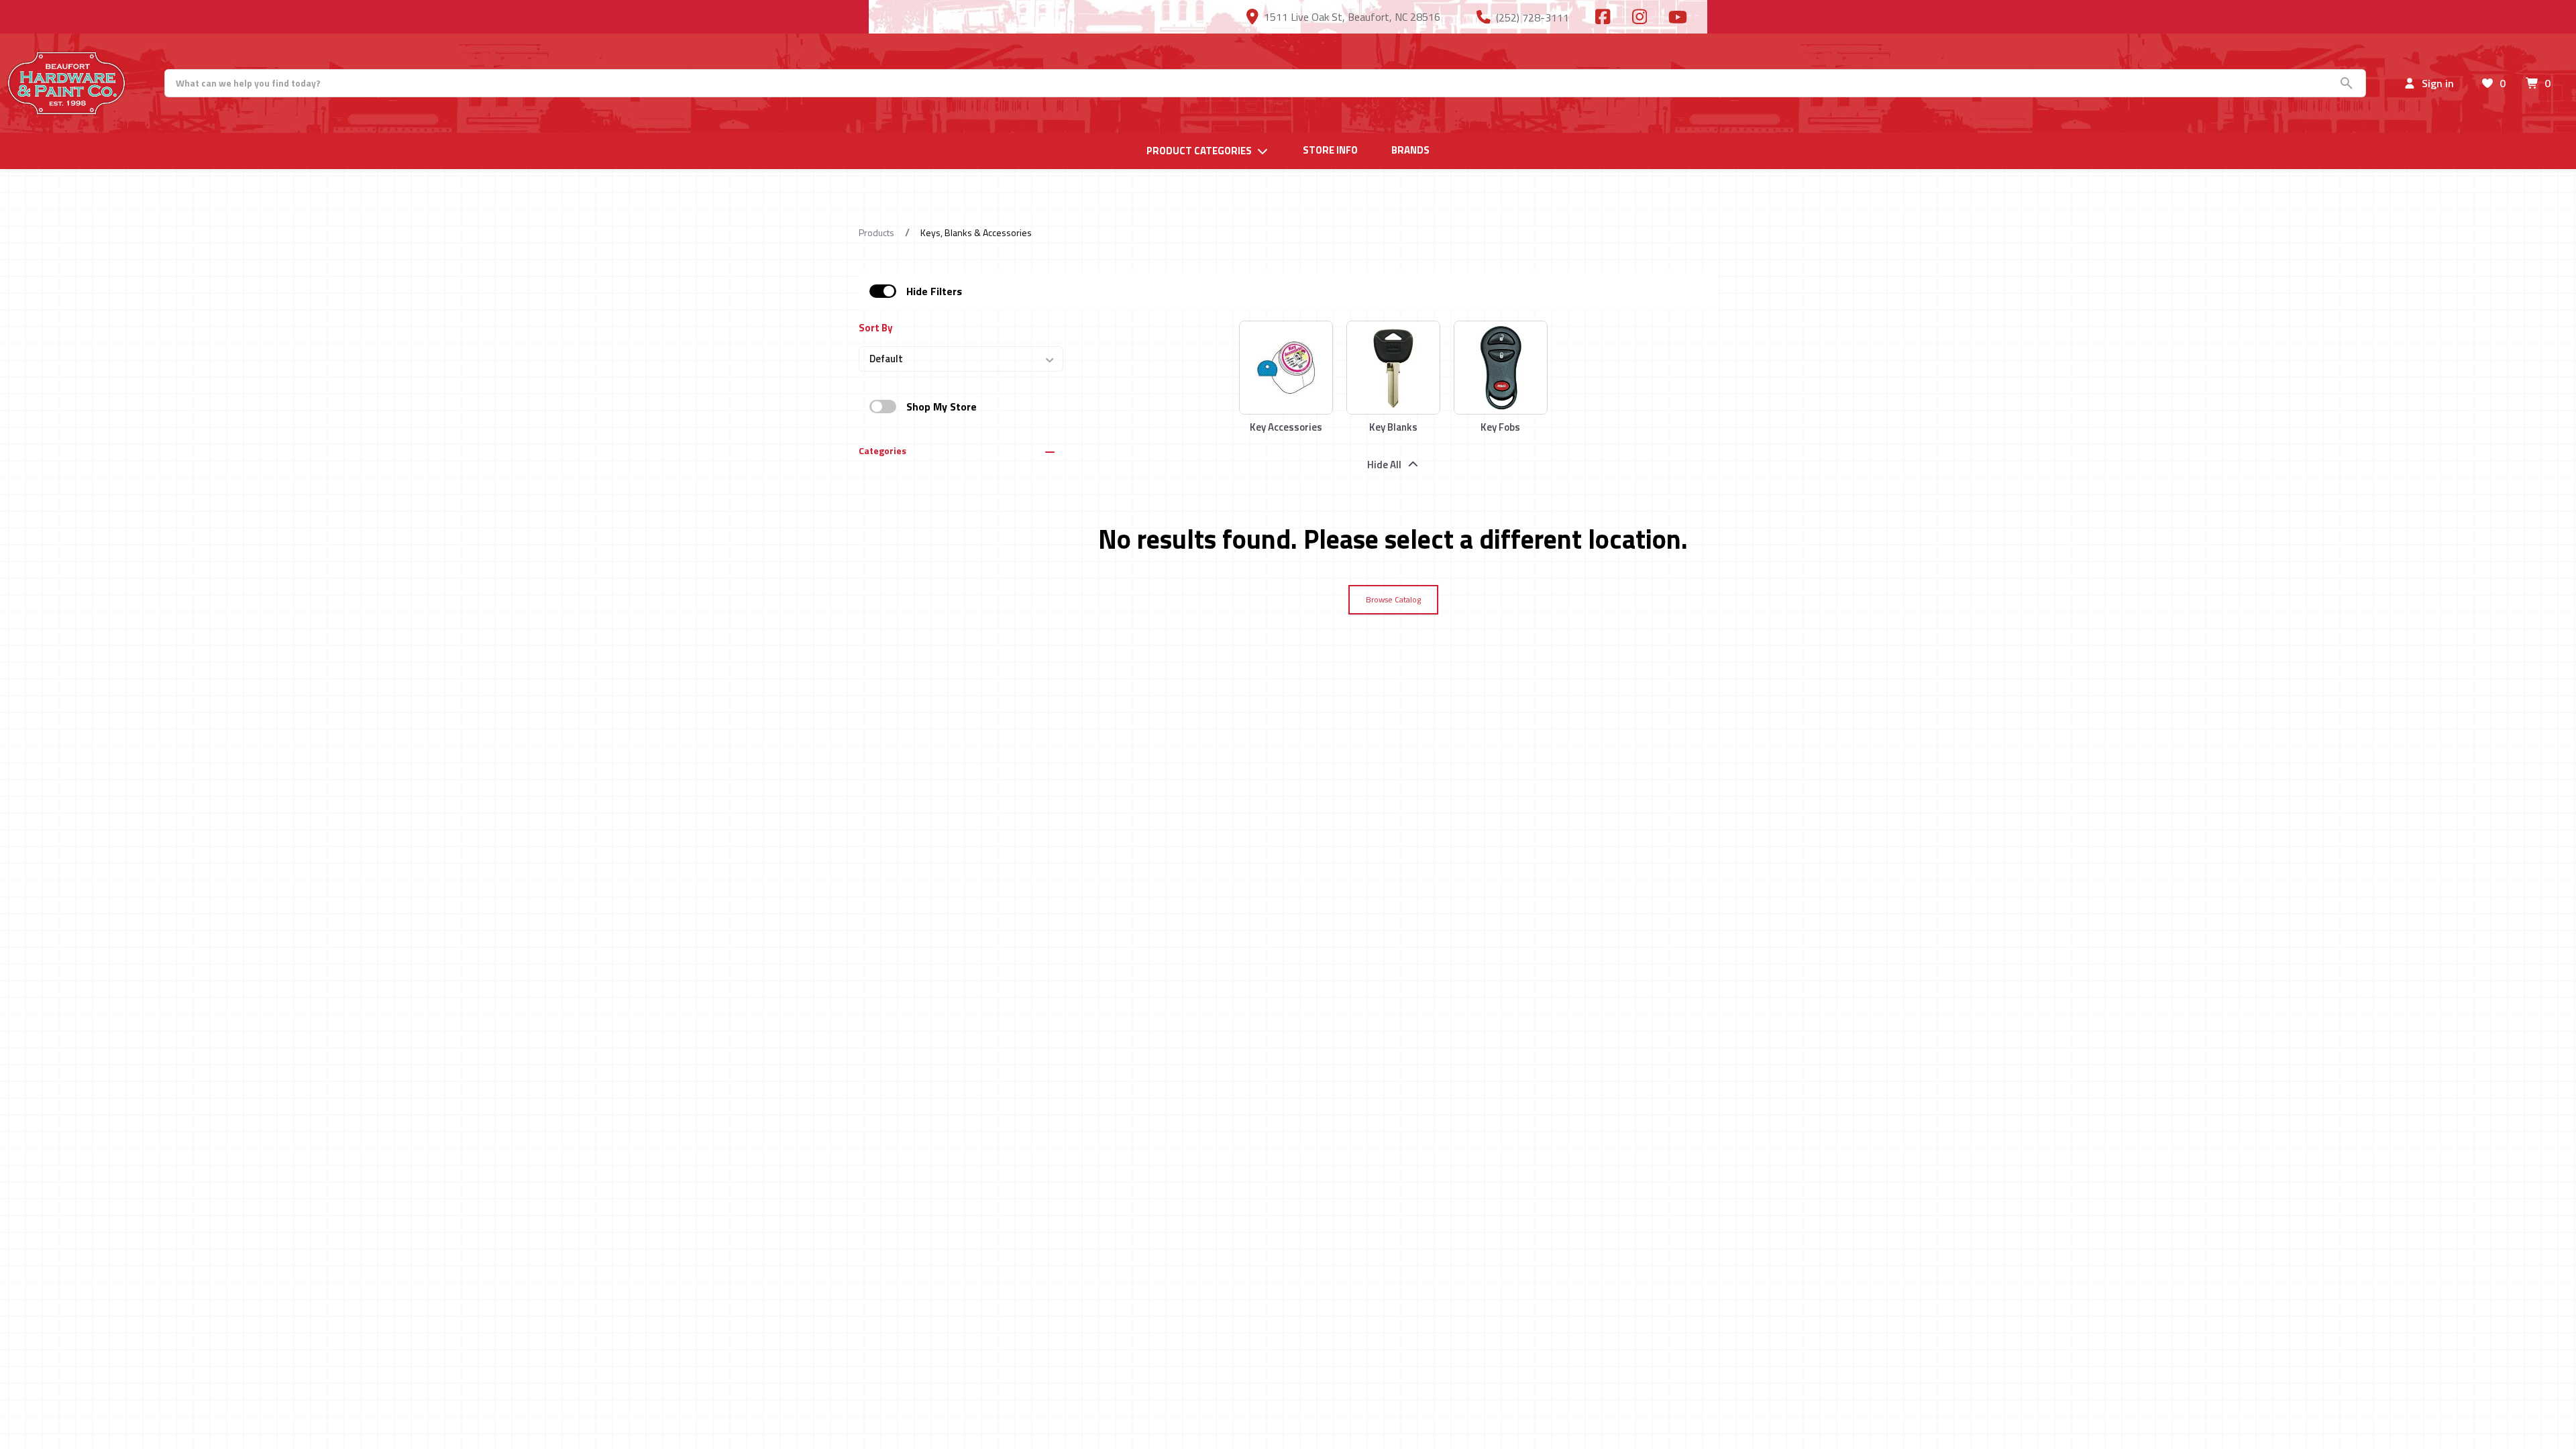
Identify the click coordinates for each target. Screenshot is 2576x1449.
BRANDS (1410, 150)
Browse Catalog (1393, 599)
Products (876, 232)
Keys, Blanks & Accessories (976, 232)
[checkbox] (883, 291)
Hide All (1384, 465)
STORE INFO (1330, 150)
